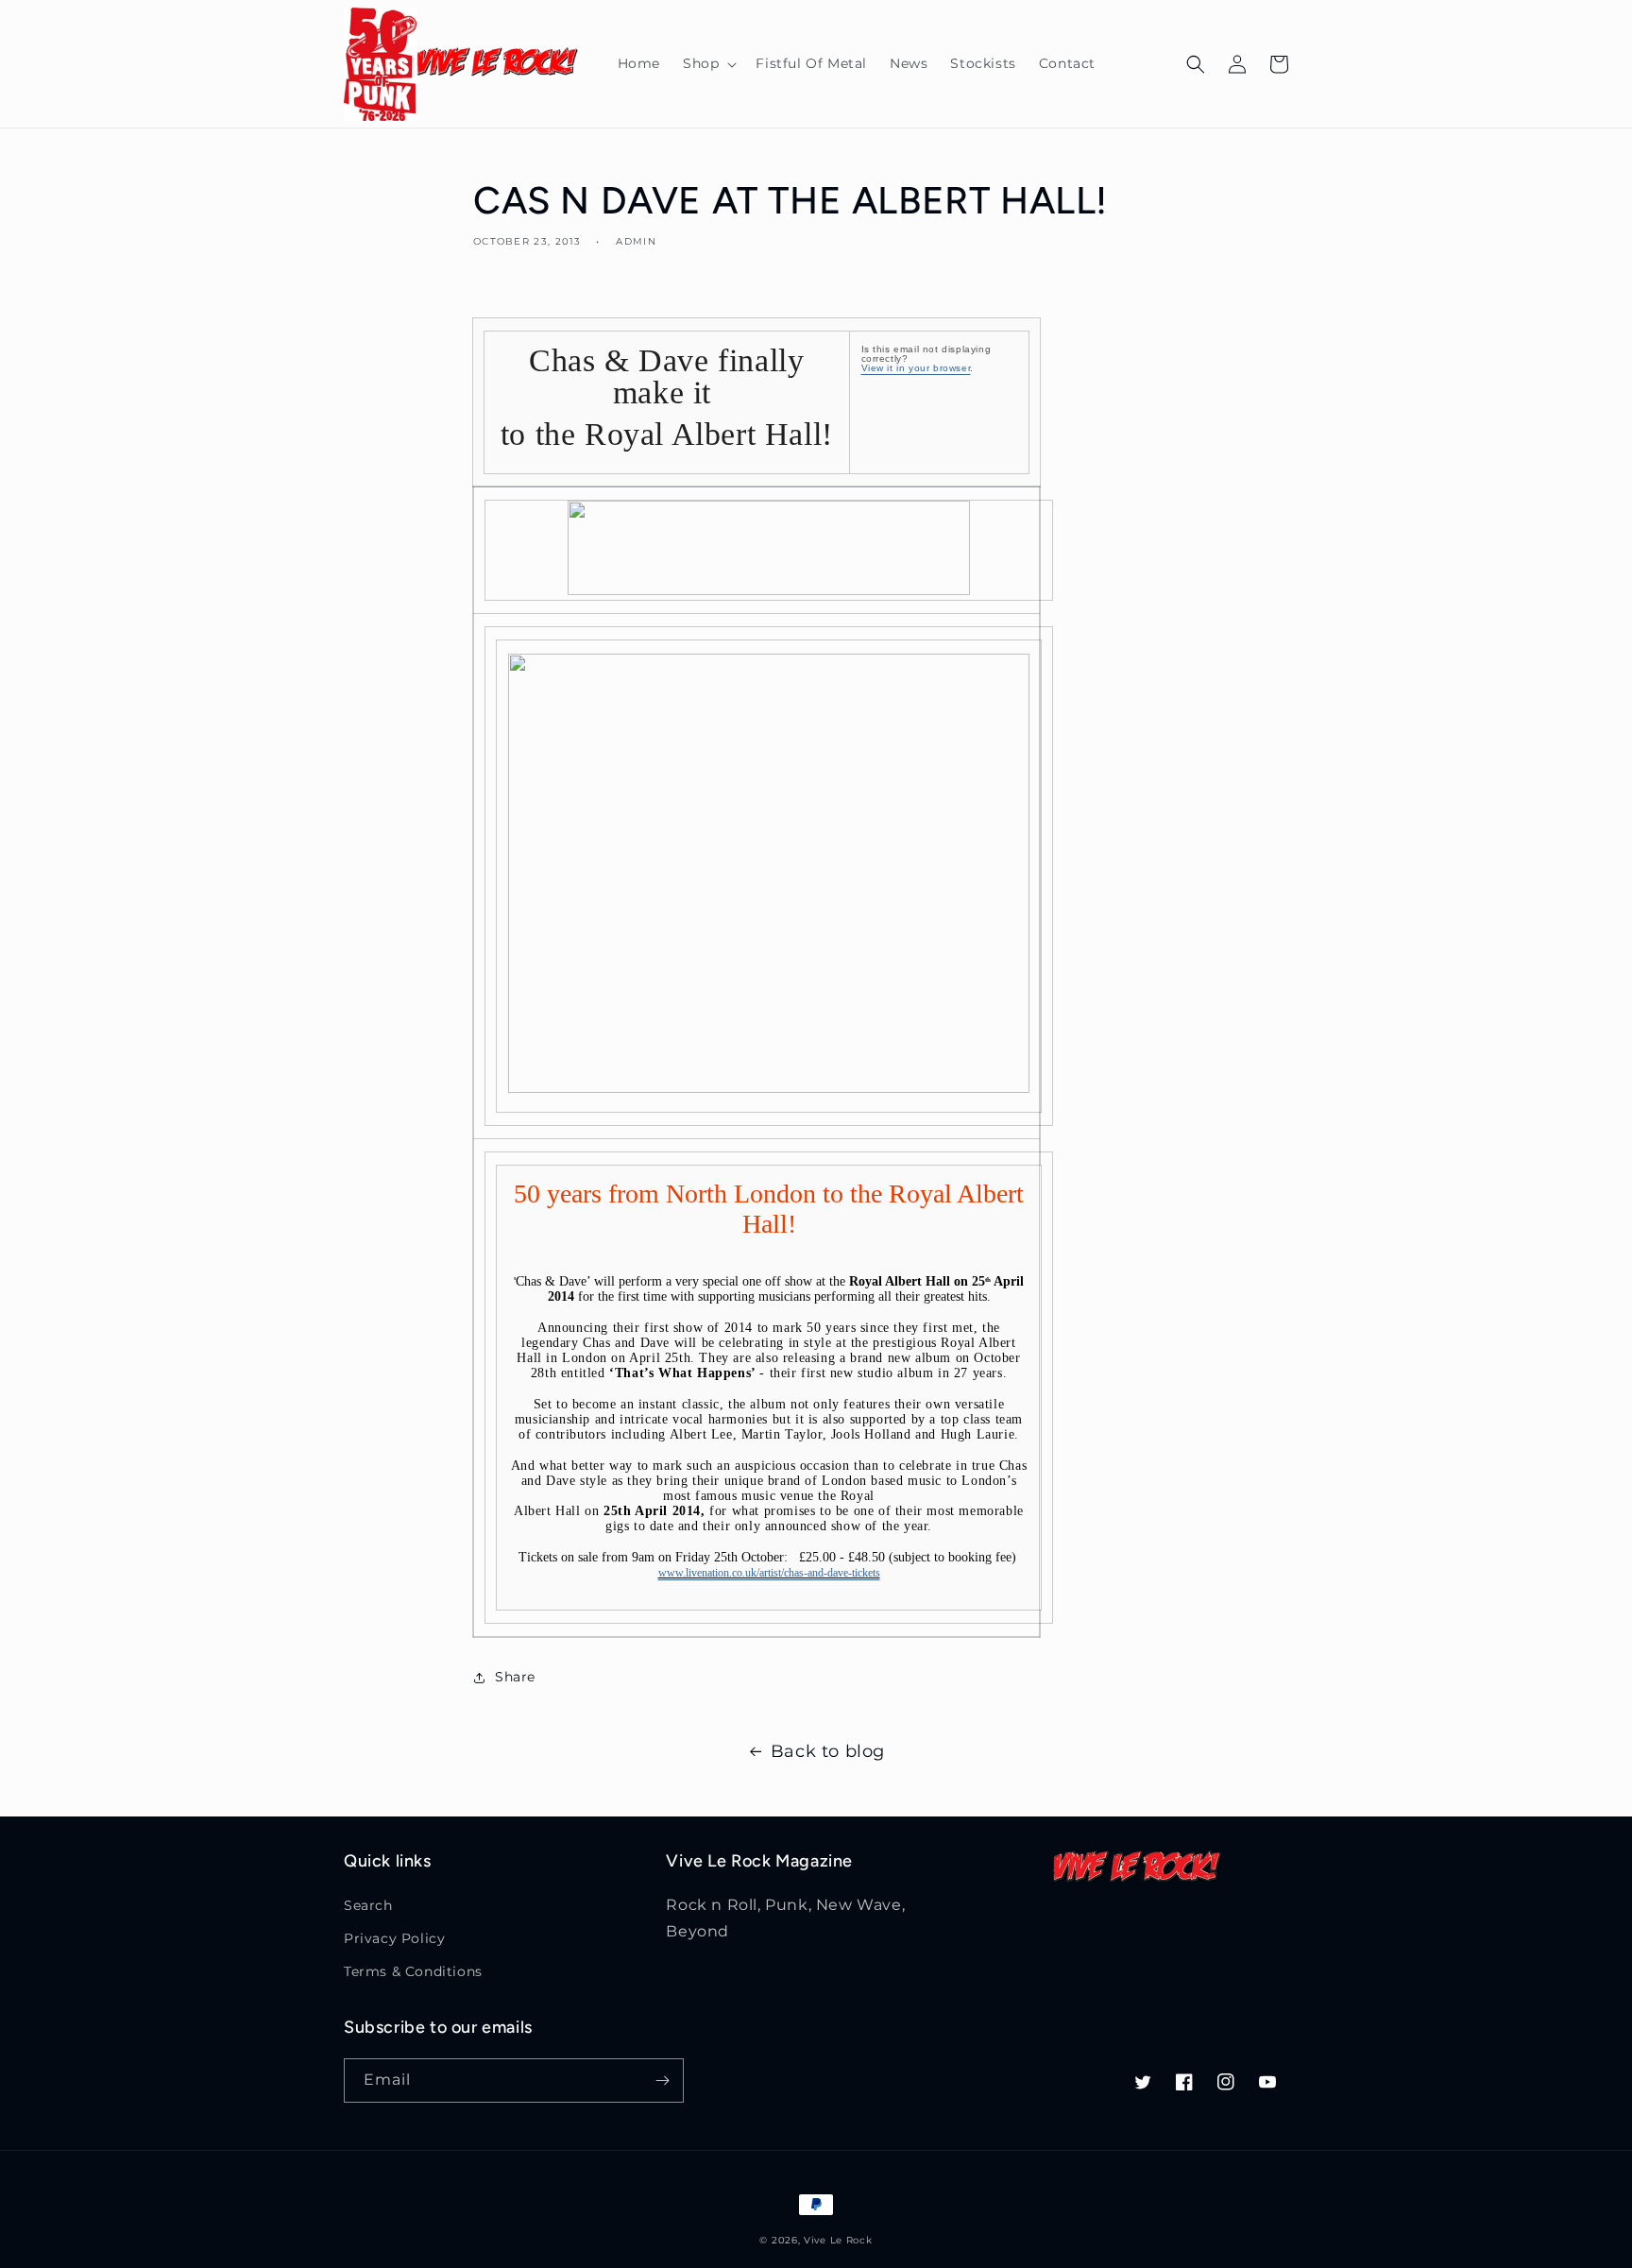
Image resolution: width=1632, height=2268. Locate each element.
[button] (708, 63)
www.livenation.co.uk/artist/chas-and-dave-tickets (769, 1573)
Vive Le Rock (838, 2240)
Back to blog (828, 1751)
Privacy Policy (394, 1938)
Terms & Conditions (413, 1971)
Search (368, 1905)
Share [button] (515, 1677)
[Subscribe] (662, 2080)
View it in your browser (916, 368)
